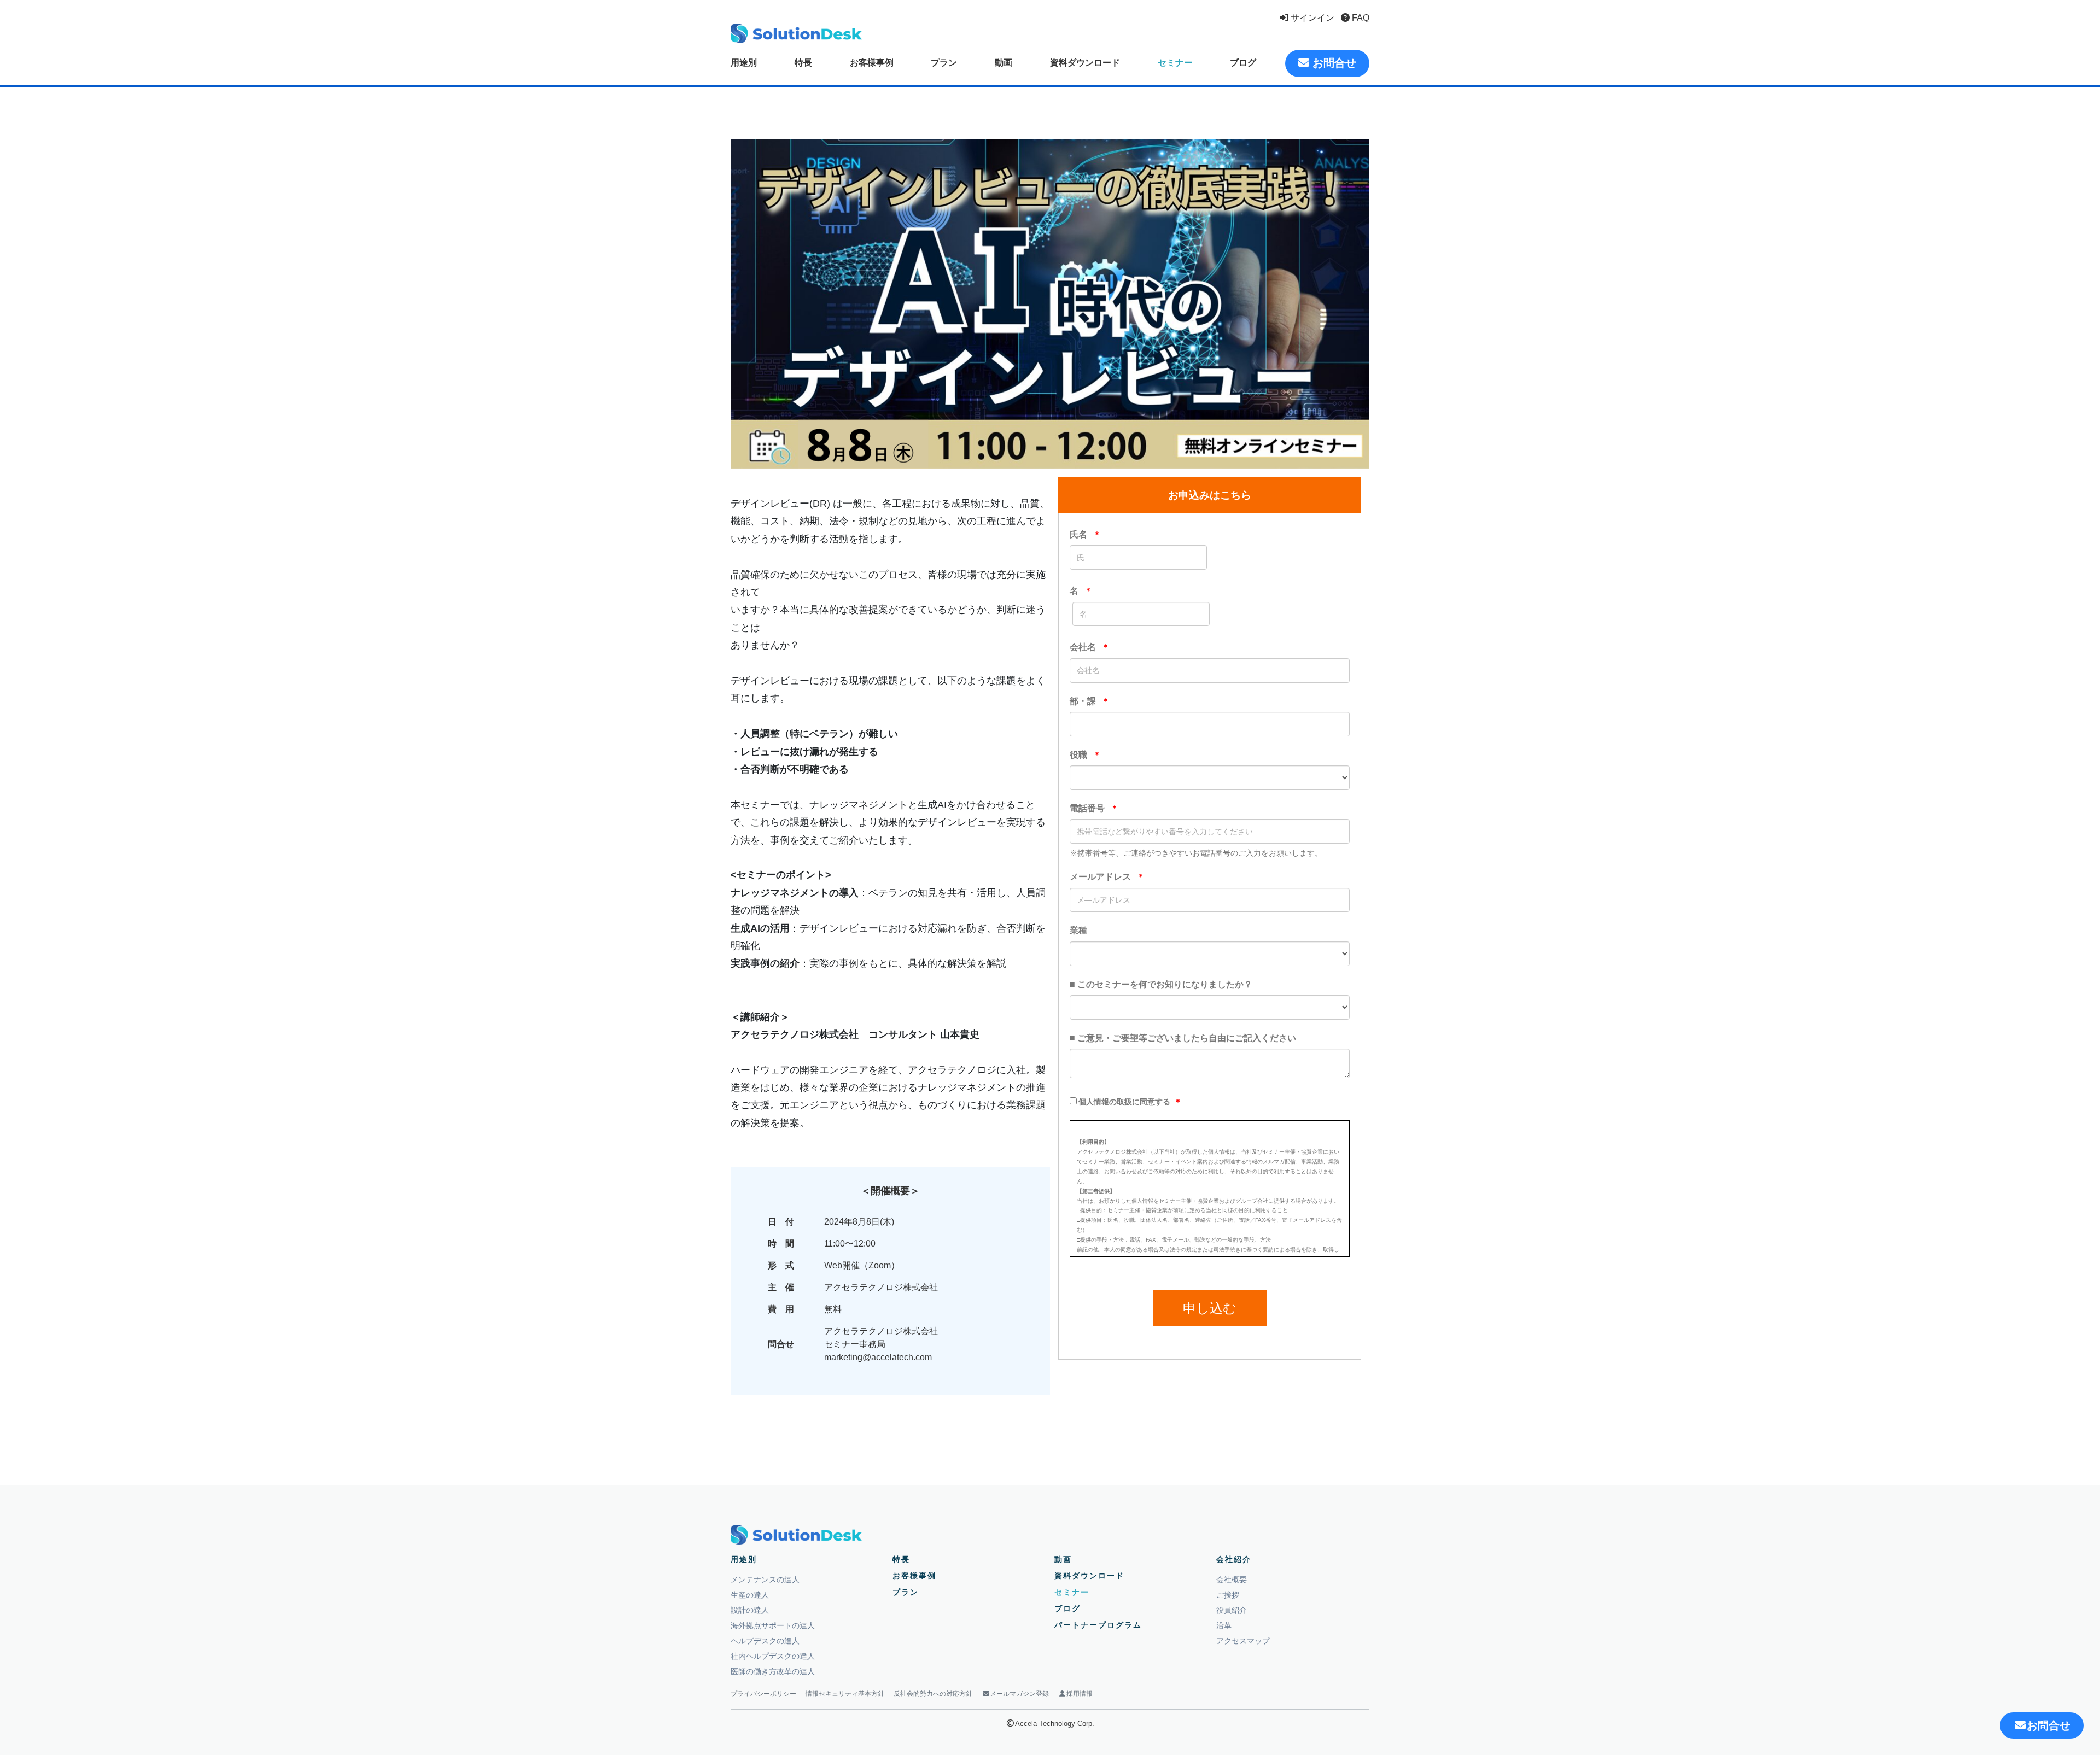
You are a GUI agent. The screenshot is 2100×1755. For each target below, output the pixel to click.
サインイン (1311, 18)
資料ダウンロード (1085, 63)
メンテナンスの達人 (765, 1579)
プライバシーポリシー (763, 1694)
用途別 (744, 63)
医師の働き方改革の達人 (773, 1671)
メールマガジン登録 (1019, 1694)
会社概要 (1232, 1579)
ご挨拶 (1228, 1595)
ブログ (1243, 63)
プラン (944, 63)
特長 (803, 63)
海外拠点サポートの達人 (773, 1625)
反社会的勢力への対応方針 (933, 1694)
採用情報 (1080, 1694)
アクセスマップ (1243, 1641)
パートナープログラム (1098, 1625)
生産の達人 (750, 1595)
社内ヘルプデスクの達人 (773, 1656)
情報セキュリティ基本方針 (845, 1694)
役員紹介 (1232, 1610)
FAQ (1360, 18)
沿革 (1224, 1625)
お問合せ (1333, 63)
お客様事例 (872, 63)
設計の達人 (750, 1610)
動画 (1004, 63)
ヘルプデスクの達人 (765, 1641)
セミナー (1175, 63)
